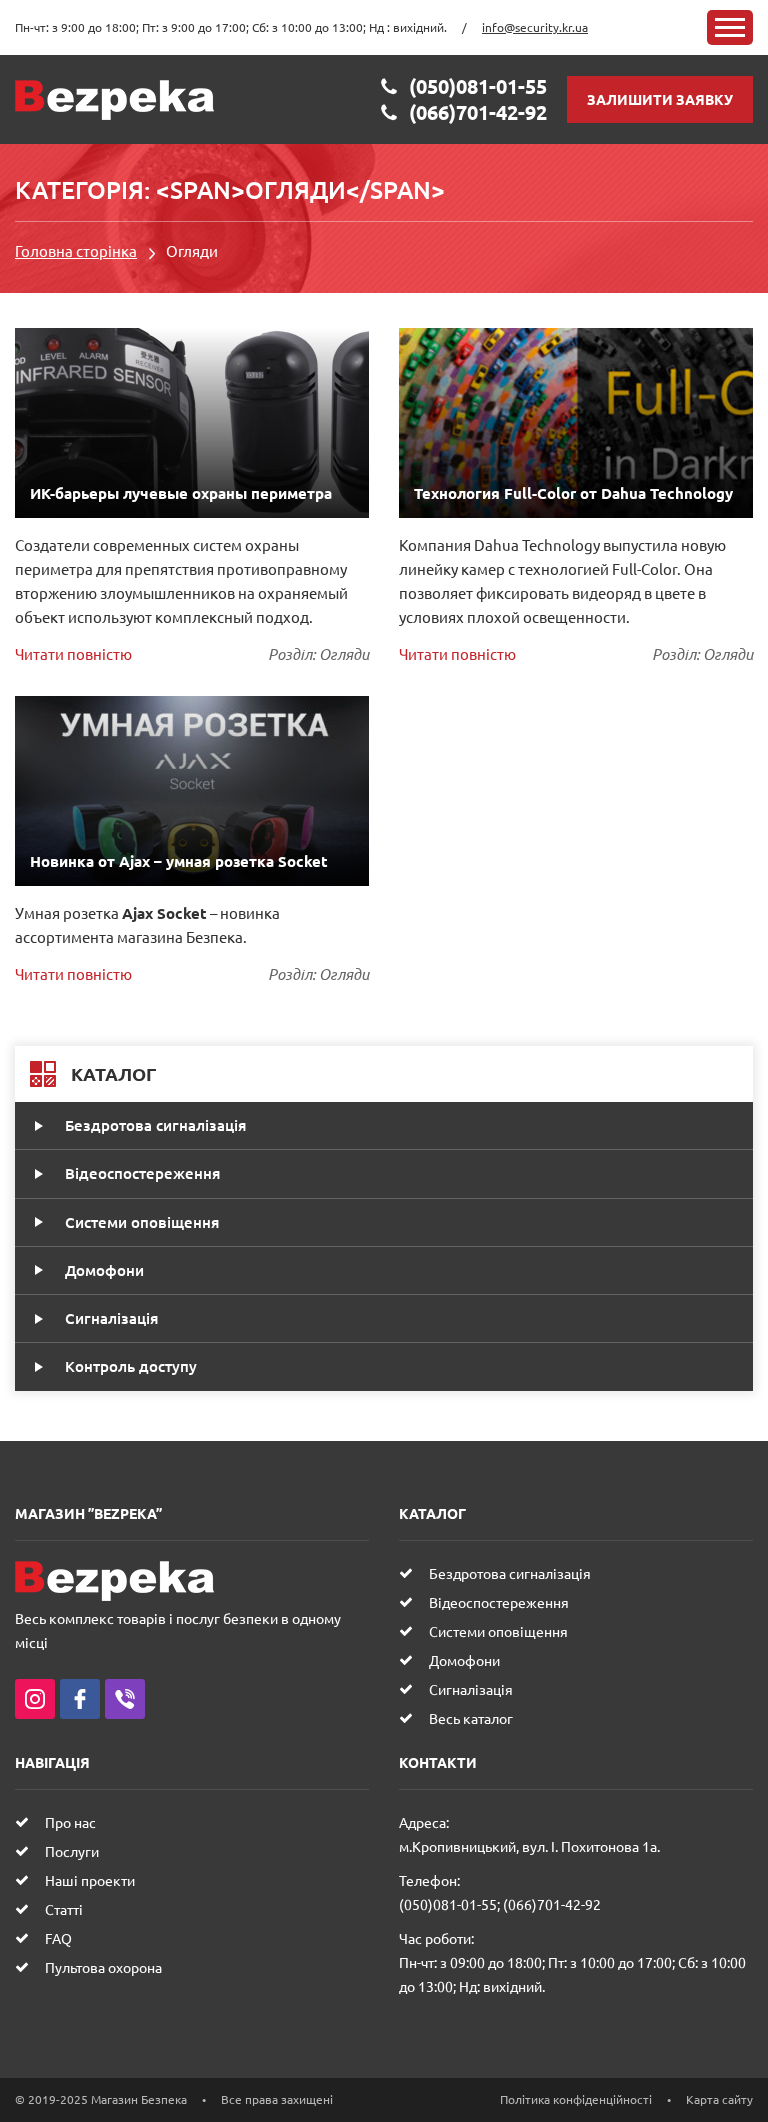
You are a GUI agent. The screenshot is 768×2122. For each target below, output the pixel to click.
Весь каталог (471, 1718)
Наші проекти (90, 1880)
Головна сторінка (76, 250)
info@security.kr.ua (535, 27)
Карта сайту (719, 2099)
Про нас (70, 1822)
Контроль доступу (131, 1366)
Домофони (104, 1270)
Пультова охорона (103, 1967)
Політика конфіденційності (576, 2099)
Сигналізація (111, 1318)
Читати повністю (73, 653)
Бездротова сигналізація (155, 1125)
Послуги (72, 1851)
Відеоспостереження (142, 1173)
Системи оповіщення (142, 1222)
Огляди (344, 654)
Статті (64, 1909)
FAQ (58, 1938)
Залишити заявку (660, 99)
